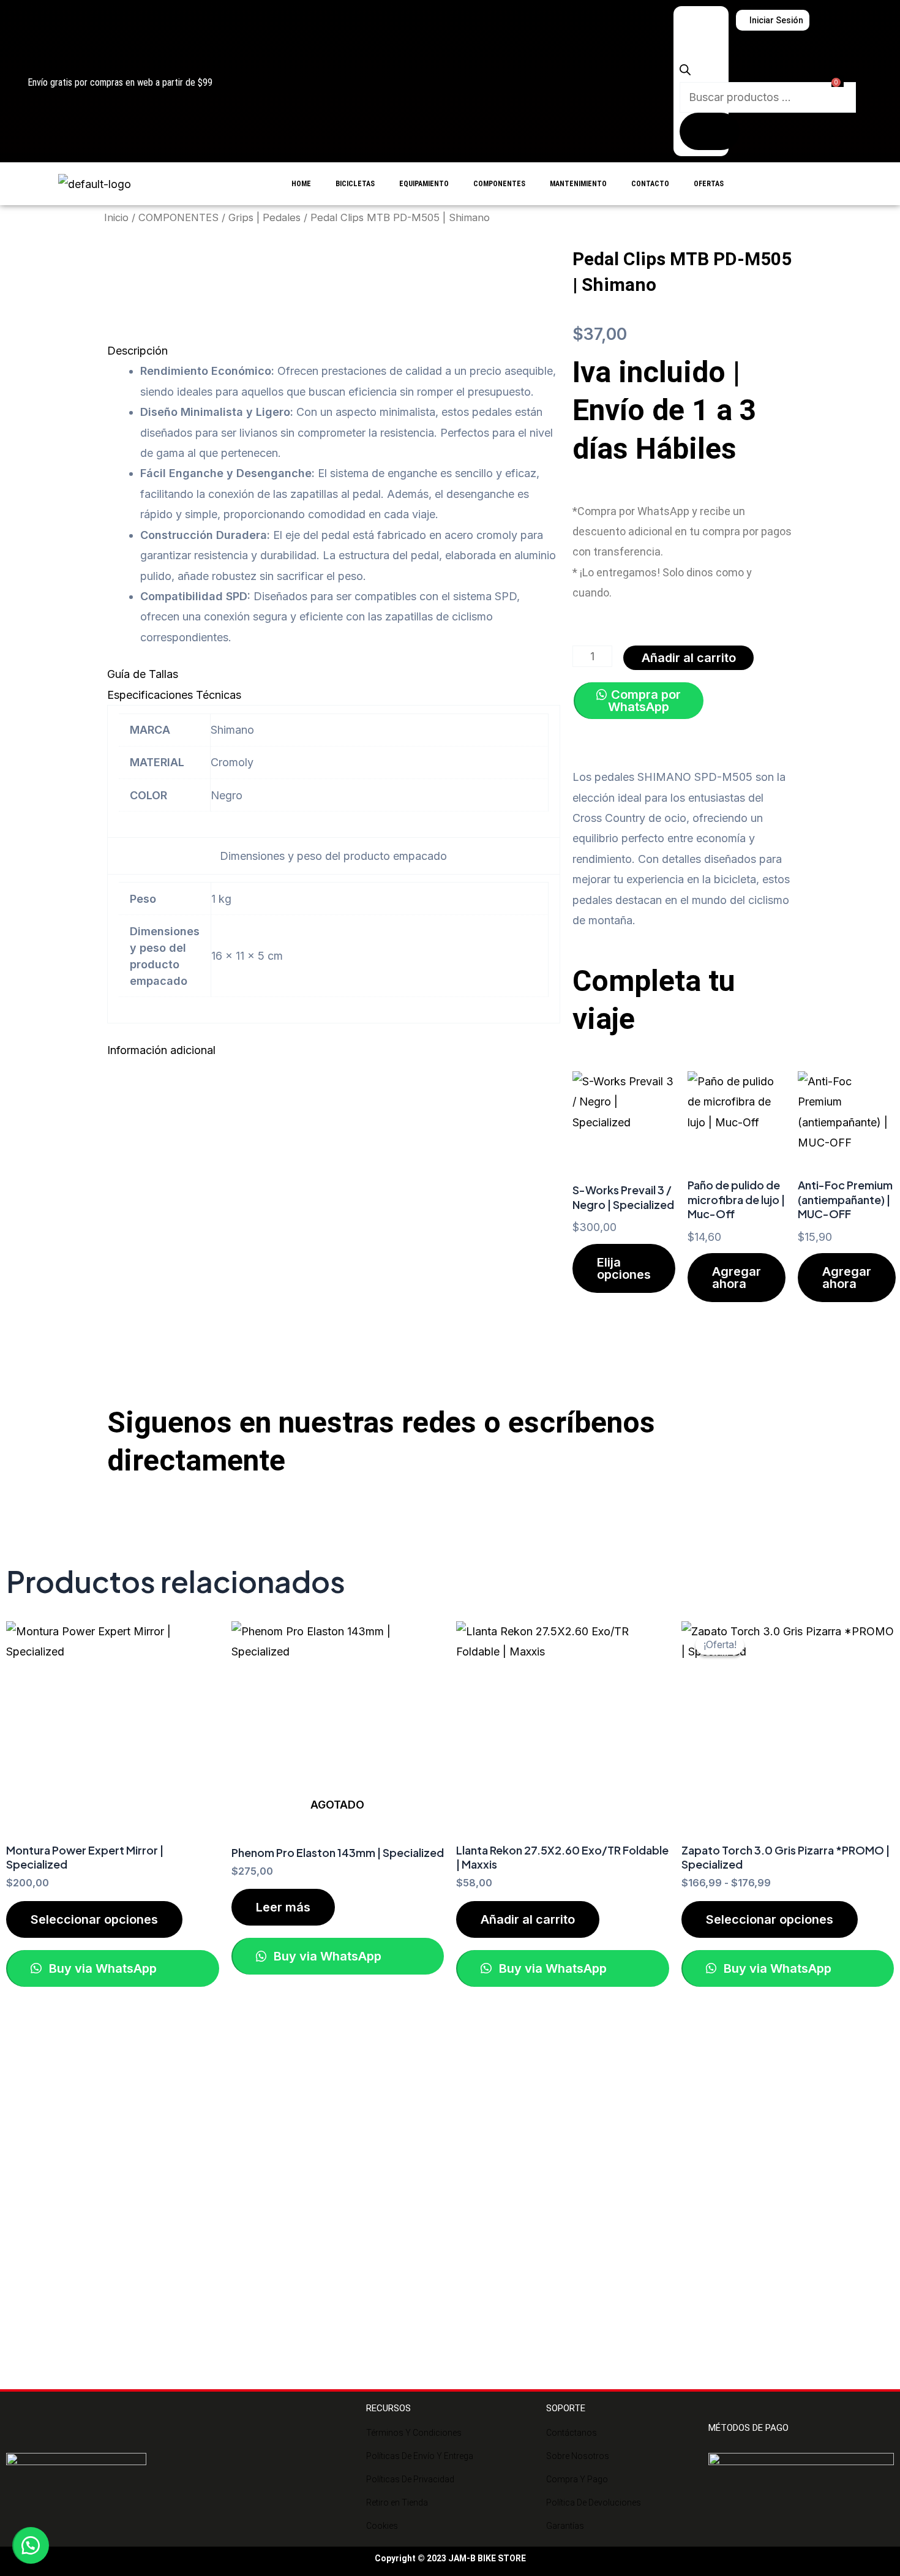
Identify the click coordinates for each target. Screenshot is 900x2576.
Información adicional (161, 1050)
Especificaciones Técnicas (174, 695)
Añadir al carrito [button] (528, 1919)
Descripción (137, 351)
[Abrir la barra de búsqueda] (685, 71)
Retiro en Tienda (397, 2503)
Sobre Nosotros (578, 2456)
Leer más (283, 1907)
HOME (301, 184)
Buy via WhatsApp (101, 1968)
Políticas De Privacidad (410, 2479)
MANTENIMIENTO (578, 184)
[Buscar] (710, 131)
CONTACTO (650, 184)
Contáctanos (572, 2433)
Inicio (116, 217)
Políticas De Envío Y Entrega (420, 2456)
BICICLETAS (355, 184)
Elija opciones (624, 1268)
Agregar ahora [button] (737, 1278)
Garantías (565, 2526)
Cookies (382, 2526)
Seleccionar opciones (94, 1919)
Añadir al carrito (689, 658)
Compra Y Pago (577, 2479)
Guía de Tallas (143, 674)
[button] (334, 351)
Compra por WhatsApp (644, 701)
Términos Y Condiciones (414, 2433)
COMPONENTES (499, 184)
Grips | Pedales (264, 217)
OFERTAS (709, 184)
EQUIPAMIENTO (424, 184)
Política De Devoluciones (594, 2503)
